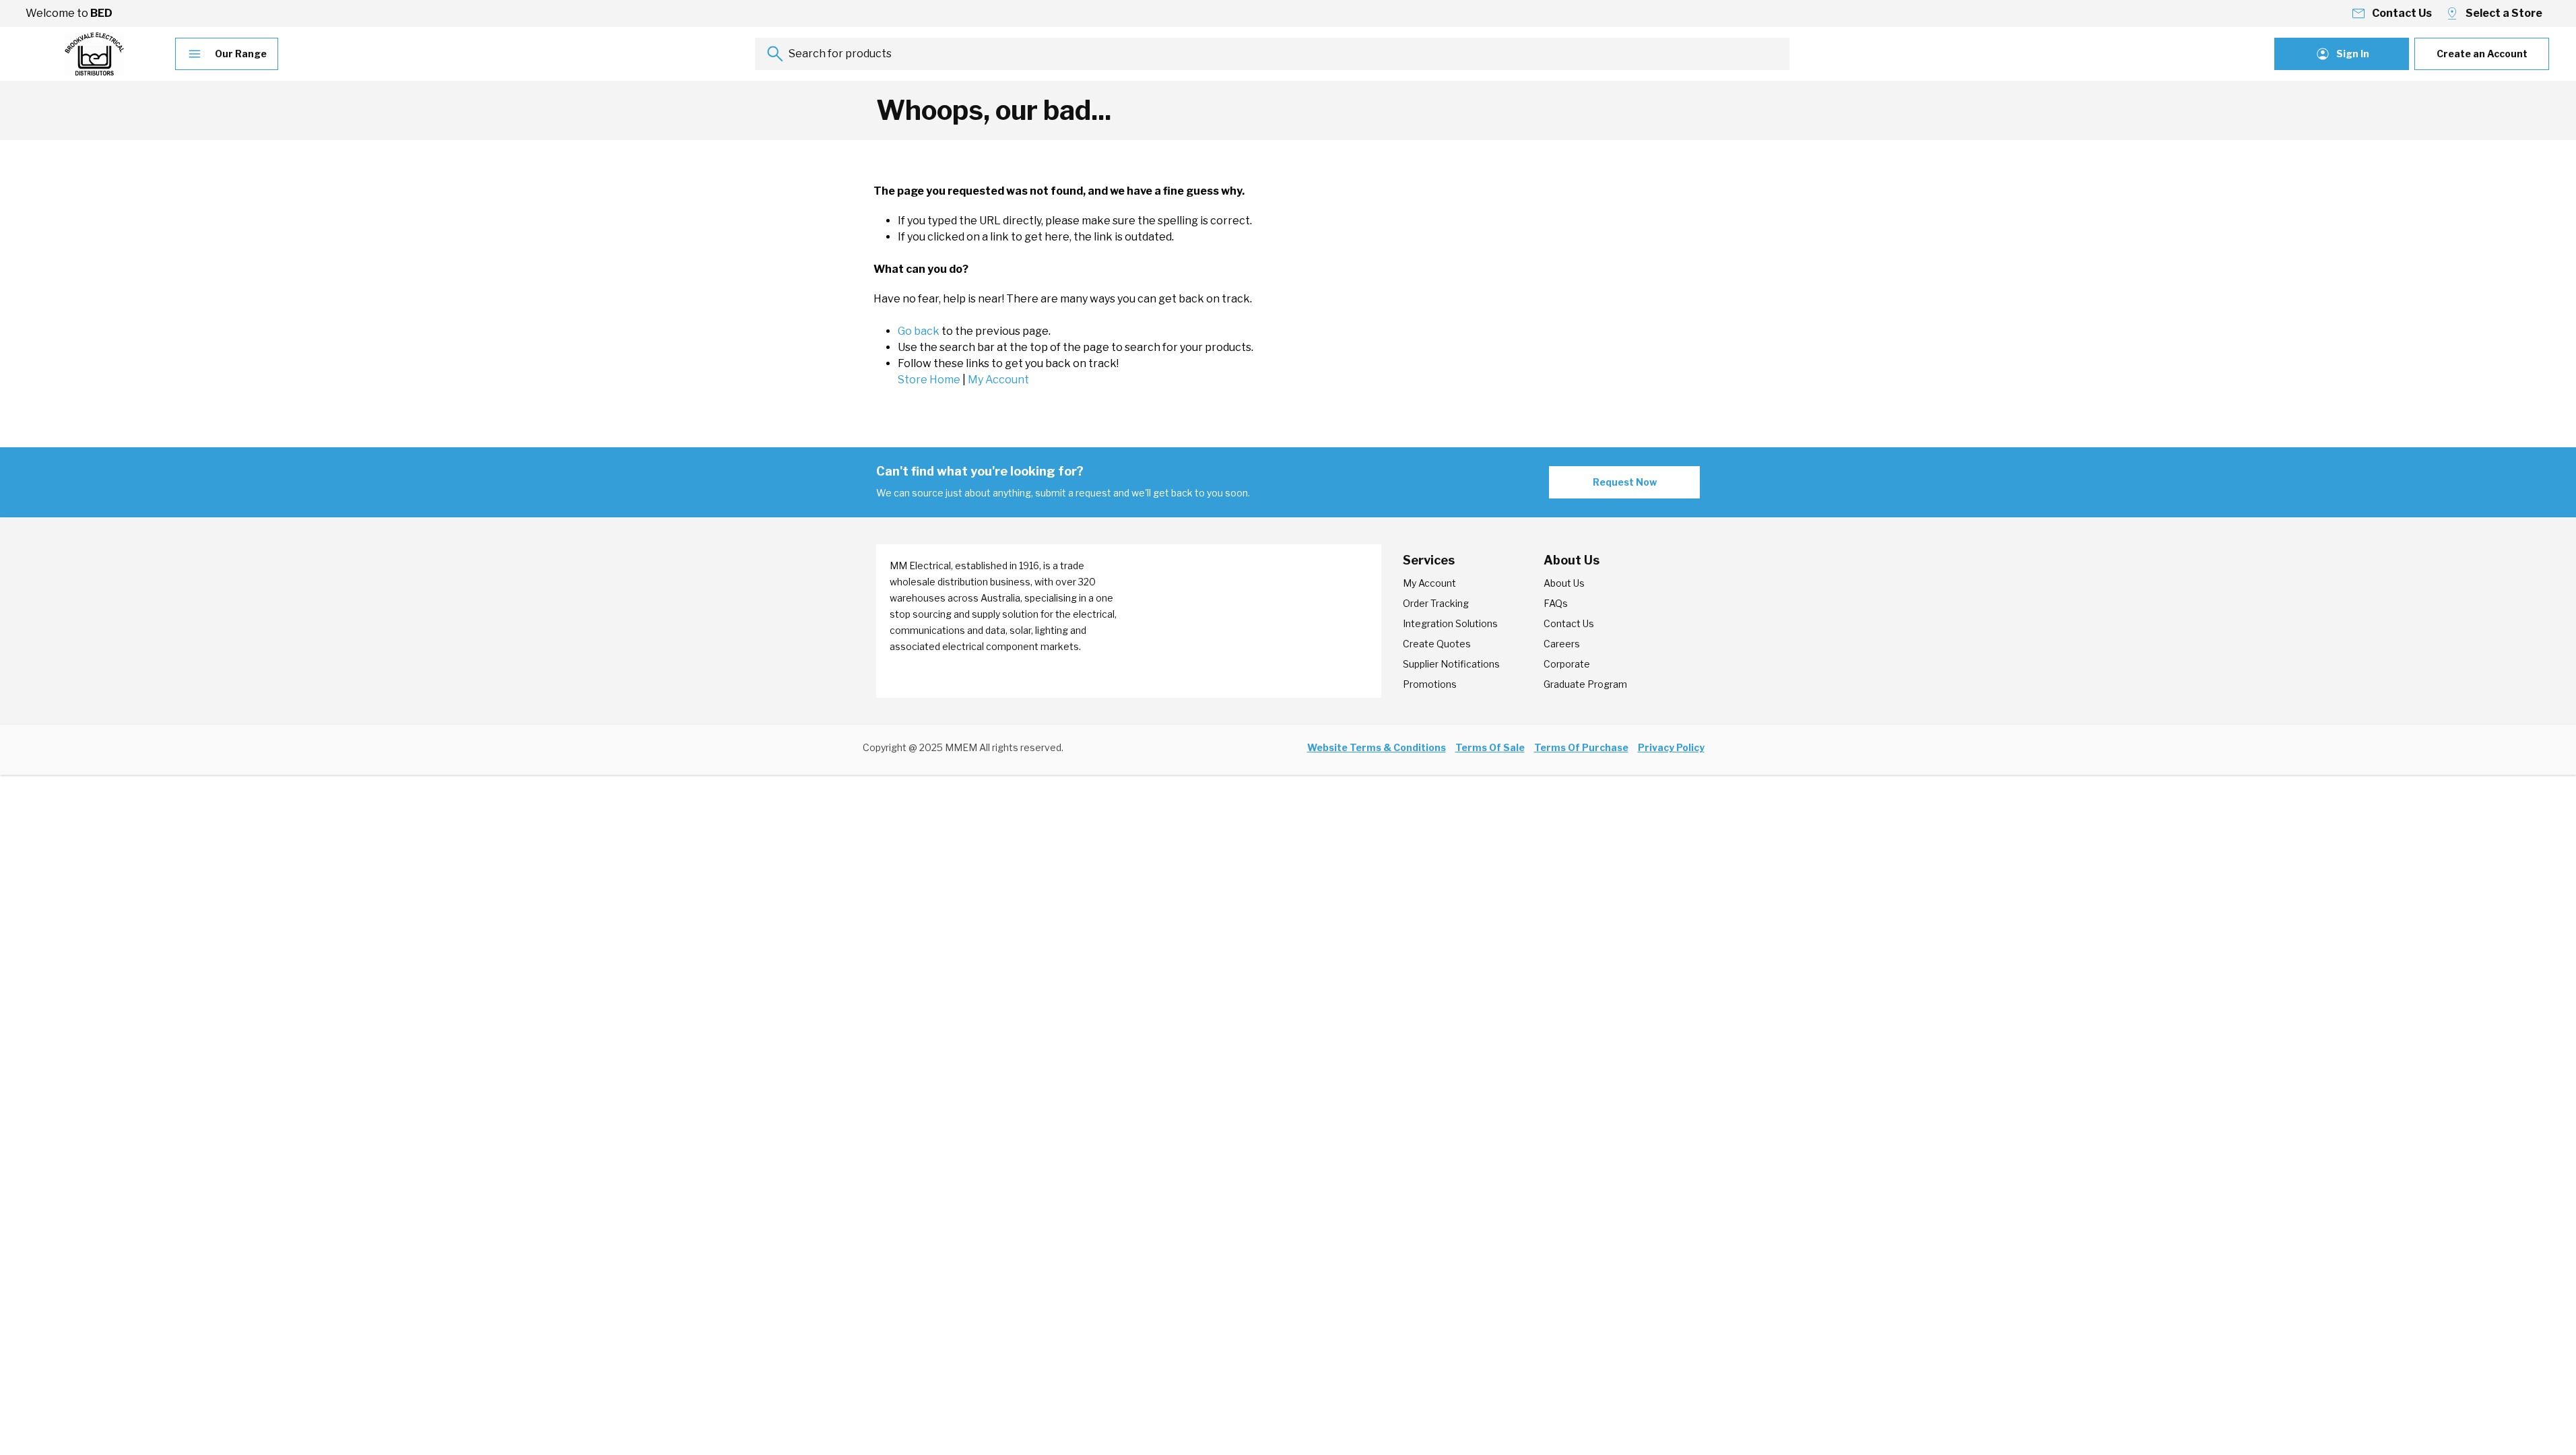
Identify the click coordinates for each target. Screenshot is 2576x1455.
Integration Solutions (1450, 623)
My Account (998, 380)
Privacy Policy (1671, 747)
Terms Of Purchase (1581, 747)
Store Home (929, 380)
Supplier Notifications (1451, 664)
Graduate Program (1585, 684)
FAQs (1556, 603)
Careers (1562, 644)
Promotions (1430, 684)
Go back (919, 331)
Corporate (1567, 664)
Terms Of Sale (1490, 747)
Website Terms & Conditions (1377, 747)
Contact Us (1569, 623)
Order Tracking (1436, 603)
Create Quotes (1437, 644)
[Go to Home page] (94, 54)
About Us (1564, 583)
